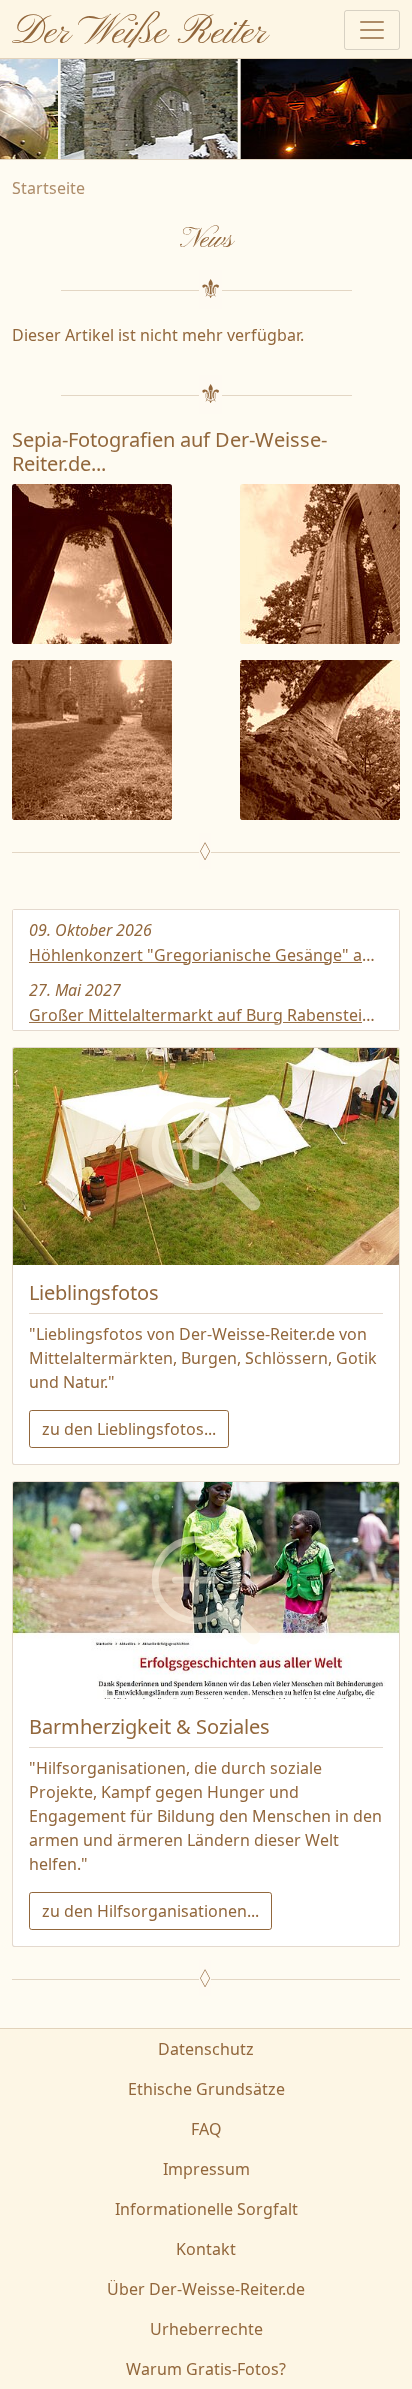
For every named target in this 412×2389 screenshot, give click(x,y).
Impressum (206, 2169)
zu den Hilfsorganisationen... (150, 1911)
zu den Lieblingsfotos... (129, 1429)
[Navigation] (372, 30)
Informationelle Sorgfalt (206, 2209)
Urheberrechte (206, 2329)
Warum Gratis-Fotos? (206, 2369)
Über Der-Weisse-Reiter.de (206, 2289)
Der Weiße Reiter (139, 33)
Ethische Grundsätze (206, 2089)
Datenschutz (206, 2049)
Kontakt (206, 2249)
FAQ (206, 2129)
